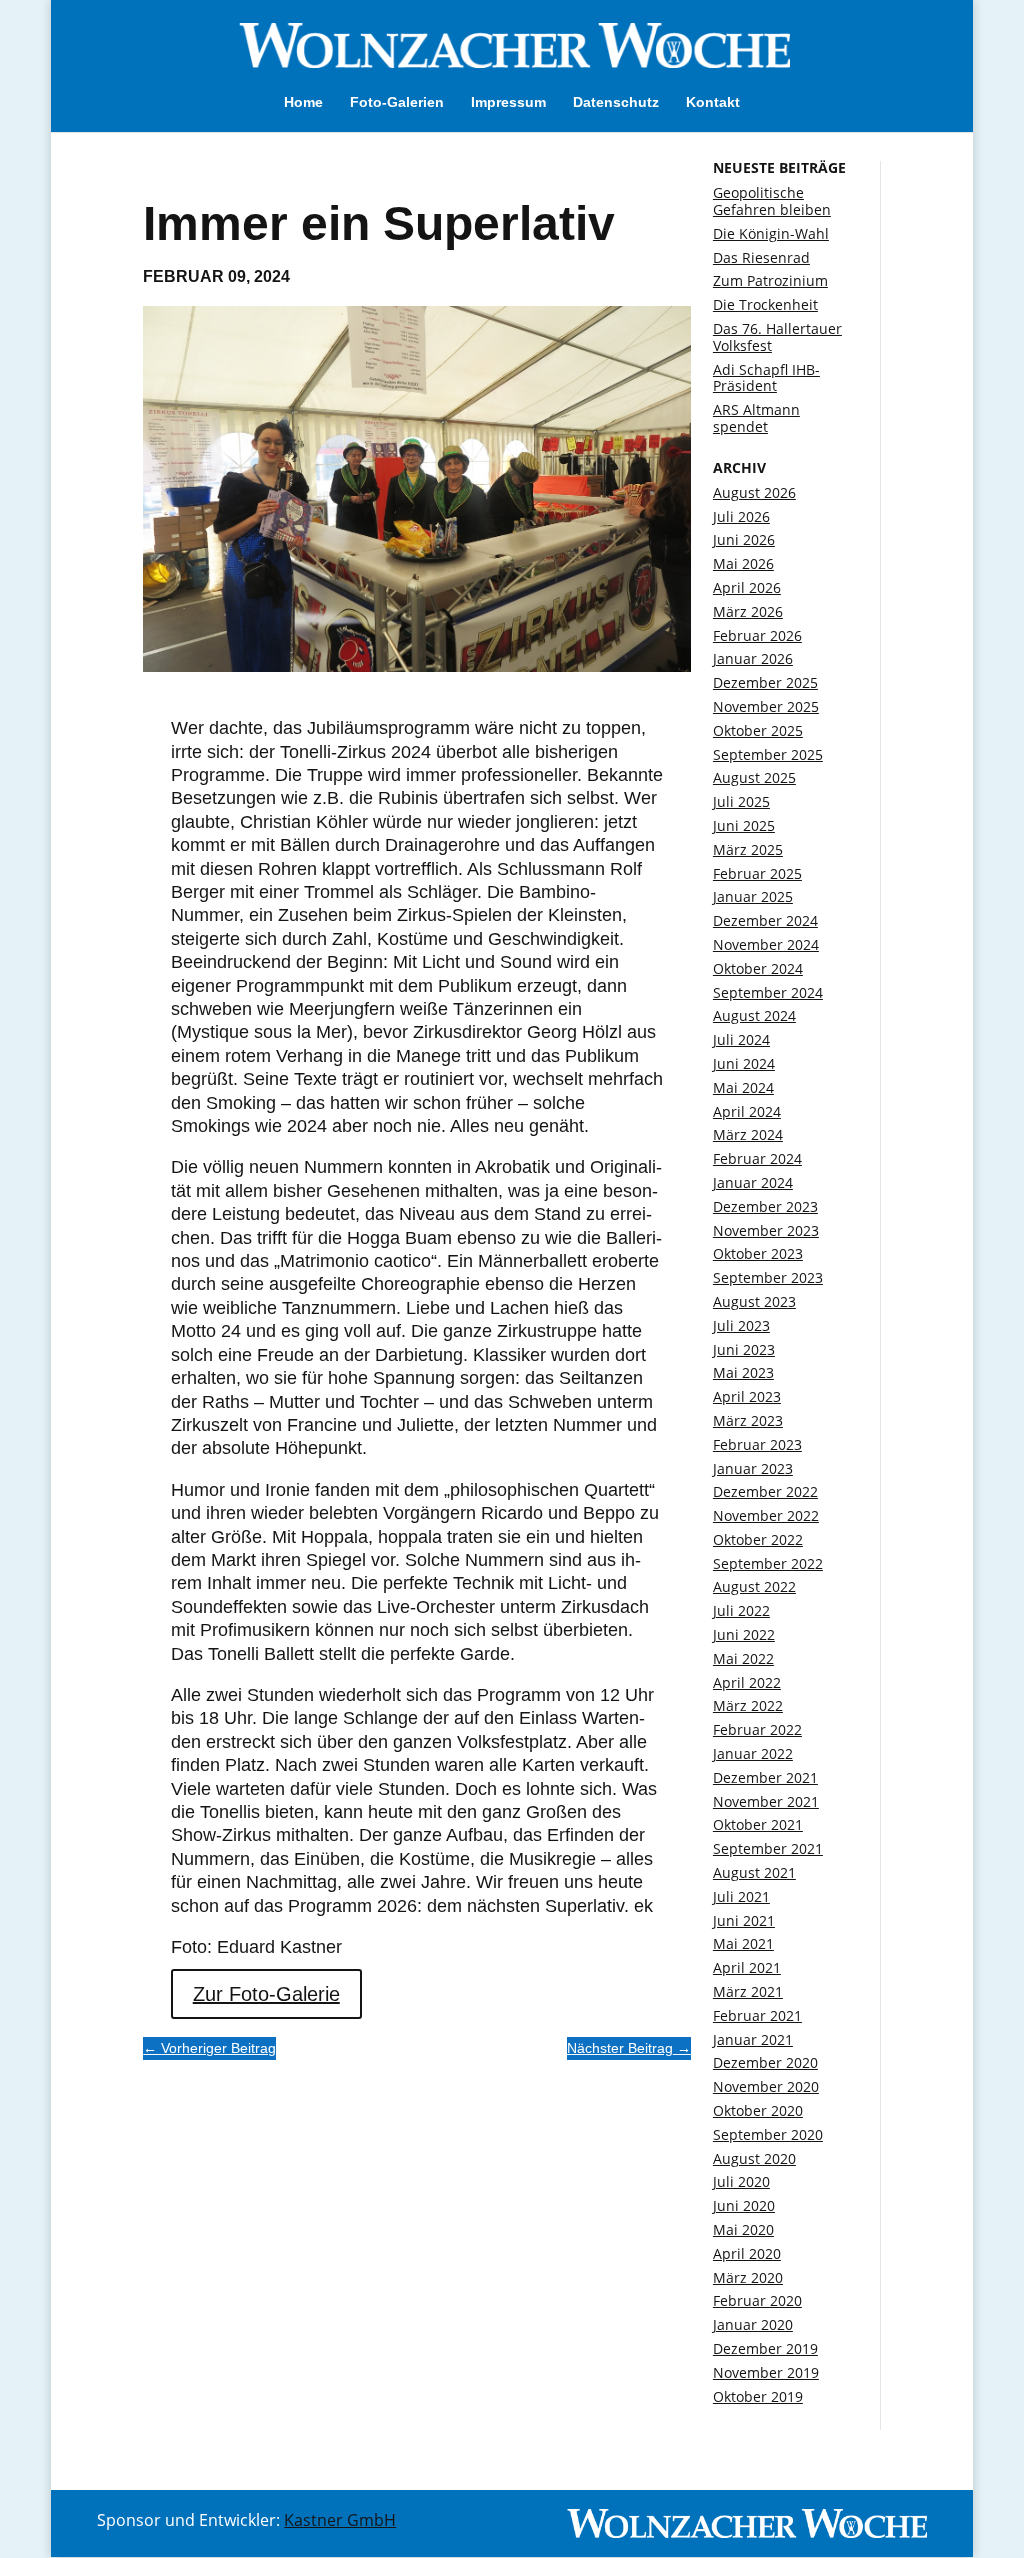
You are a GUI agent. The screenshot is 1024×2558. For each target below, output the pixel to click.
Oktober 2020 (758, 2110)
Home (303, 102)
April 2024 (747, 1111)
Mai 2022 (743, 1658)
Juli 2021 (741, 1896)
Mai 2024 (743, 1087)
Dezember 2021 (765, 1777)
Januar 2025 (753, 896)
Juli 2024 (741, 1039)
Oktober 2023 (758, 1253)
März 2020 (748, 2277)
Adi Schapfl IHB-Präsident (766, 378)
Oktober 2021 (758, 1824)
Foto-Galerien (397, 102)
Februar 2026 (757, 635)
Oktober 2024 (758, 968)
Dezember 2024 (765, 920)
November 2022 (766, 1515)
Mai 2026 (743, 563)
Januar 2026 (753, 658)
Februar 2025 (757, 873)
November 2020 (766, 2086)
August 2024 (754, 1015)
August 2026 (754, 492)
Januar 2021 (753, 2039)
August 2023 (754, 1301)
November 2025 (766, 706)
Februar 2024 (757, 1158)
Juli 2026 (741, 516)
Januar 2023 (753, 1468)
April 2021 (747, 1967)
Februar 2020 (757, 2300)
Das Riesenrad (761, 257)
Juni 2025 (744, 825)
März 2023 (748, 1420)
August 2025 (754, 777)
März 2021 (748, 1991)
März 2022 (748, 1705)
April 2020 (747, 2253)
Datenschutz (616, 102)
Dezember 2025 (765, 682)
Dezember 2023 (765, 1206)
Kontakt (713, 102)
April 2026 (747, 587)
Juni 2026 (744, 539)
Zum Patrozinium (770, 280)
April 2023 (747, 1396)
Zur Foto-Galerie (266, 1994)
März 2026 (748, 611)
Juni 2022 (744, 1634)
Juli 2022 (741, 1610)
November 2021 (766, 1801)
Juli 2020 (741, 2181)
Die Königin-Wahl (771, 233)
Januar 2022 (753, 1753)
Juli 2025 (741, 801)
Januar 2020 (753, 2324)
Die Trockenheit (765, 304)
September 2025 (768, 754)
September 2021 (768, 1848)
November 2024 (766, 944)
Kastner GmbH (340, 2520)
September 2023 (768, 1277)
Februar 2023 (757, 1444)
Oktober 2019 (758, 2396)
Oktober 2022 (758, 1539)
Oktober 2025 (758, 730)
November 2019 (766, 2372)
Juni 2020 (744, 2205)
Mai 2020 (743, 2229)
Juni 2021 (744, 1920)
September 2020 (768, 2134)
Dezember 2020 (765, 2062)
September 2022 (768, 1563)
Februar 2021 (757, 2015)
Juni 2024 (744, 1063)
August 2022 (754, 1586)
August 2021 (754, 1872)
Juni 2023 (744, 1349)
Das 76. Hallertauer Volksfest (777, 337)
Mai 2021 (743, 1943)
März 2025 (748, 849)
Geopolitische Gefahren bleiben (772, 201)
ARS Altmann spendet (756, 418)
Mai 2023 (743, 1372)
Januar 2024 (753, 1182)
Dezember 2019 (765, 2348)
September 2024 (768, 992)
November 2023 (766, 1230)
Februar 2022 (757, 1729)
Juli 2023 (741, 1325)
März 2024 (748, 1134)
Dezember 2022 (765, 1491)
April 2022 (747, 1682)
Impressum (508, 102)
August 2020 (754, 2158)
